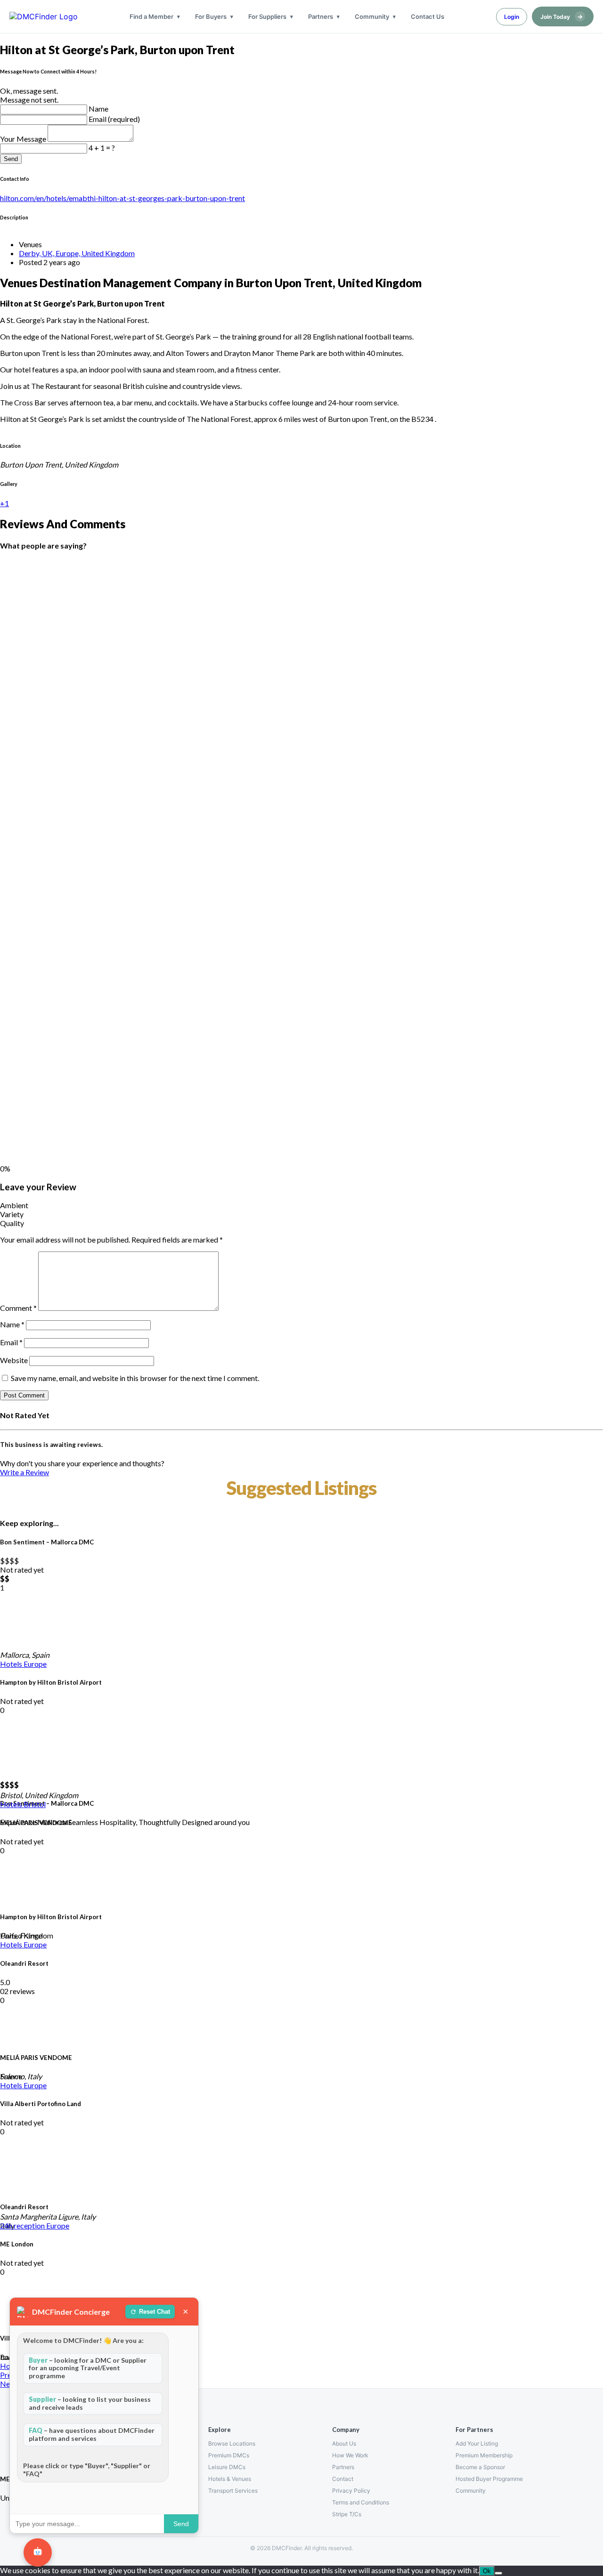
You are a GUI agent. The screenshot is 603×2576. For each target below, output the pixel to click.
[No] (498, 2573)
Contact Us (428, 16)
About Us (344, 2443)
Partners (321, 16)
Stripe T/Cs (347, 2514)
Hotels (12, 1664)
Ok (487, 2571)
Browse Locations (232, 2443)
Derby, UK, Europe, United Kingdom (77, 253)
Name (98, 109)
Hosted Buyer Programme (489, 2479)
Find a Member (151, 16)
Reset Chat (155, 2312)
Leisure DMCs (227, 2467)
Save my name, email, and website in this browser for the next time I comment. (135, 1378)
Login (512, 17)
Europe (35, 1664)
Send (11, 159)
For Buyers (211, 16)
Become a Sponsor (480, 2467)
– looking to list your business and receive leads (90, 2403)
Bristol (35, 1804)
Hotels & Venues (230, 2479)
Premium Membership (484, 2455)
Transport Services (233, 2491)
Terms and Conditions (361, 2502)
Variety (12, 1214)
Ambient (14, 1205)
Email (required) (114, 119)
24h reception (23, 2225)
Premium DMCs (229, 2455)
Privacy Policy (351, 2491)
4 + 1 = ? (102, 148)
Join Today (562, 16)
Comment (18, 1308)
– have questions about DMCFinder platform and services (92, 2434)
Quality (12, 1223)
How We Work (350, 2455)
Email (11, 1342)
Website (14, 1360)
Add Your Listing (477, 2443)
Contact (343, 2479)
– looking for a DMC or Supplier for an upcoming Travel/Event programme (88, 2368)
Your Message (24, 139)
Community (372, 16)
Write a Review (24, 1472)
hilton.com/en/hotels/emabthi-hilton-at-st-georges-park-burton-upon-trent (122, 198)
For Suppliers (267, 16)
